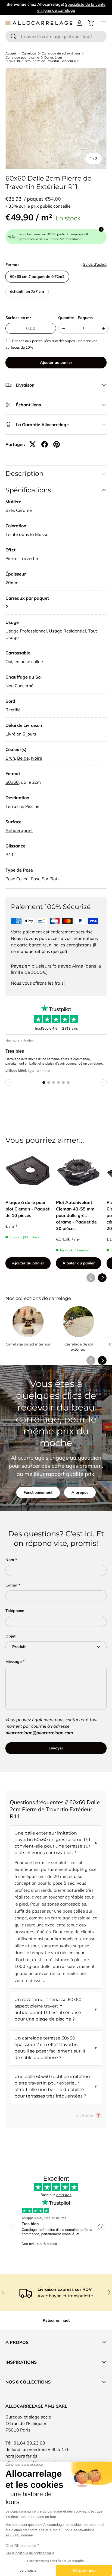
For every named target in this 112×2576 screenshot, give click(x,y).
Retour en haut (56, 2320)
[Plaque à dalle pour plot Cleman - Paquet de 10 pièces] (28, 1171)
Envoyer (56, 1748)
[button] (91, 23)
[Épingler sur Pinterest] (57, 444)
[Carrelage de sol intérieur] (28, 1322)
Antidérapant (19, 830)
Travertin (29, 558)
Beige (23, 758)
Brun (10, 758)
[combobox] (56, 36)
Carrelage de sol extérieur (61, 53)
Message (14, 1662)
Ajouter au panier (56, 362)
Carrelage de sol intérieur (28, 1344)
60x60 (12, 782)
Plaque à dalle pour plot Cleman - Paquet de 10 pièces (27, 1209)
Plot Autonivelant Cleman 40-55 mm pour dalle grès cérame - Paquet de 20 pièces (76, 1215)
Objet (10, 1636)
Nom (10, 1560)
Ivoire (37, 758)
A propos (80, 1492)
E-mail (11, 1585)
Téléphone (15, 1611)
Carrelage (29, 53)
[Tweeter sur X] (33, 444)
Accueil (11, 53)
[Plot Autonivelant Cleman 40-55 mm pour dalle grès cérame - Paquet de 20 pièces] (79, 1171)
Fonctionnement (38, 1492)
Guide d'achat (95, 264)
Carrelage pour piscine (22, 57)
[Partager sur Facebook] (45, 444)
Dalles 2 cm (53, 57)
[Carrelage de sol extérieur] (79, 1322)
